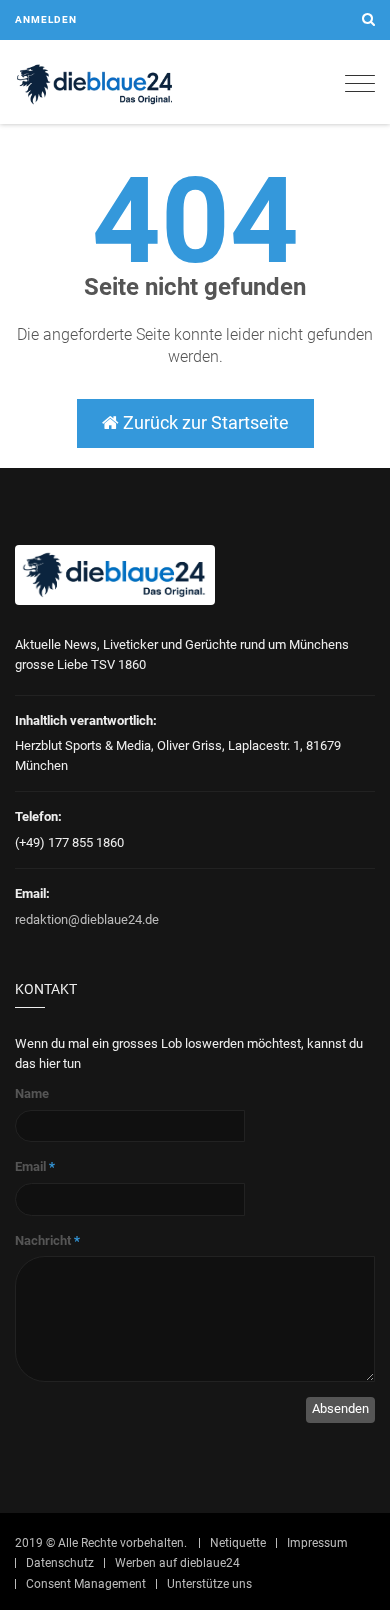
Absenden (340, 1408)
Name (32, 1093)
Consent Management (86, 1584)
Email (35, 1166)
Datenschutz (60, 1563)
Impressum (317, 1543)
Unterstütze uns (209, 1584)
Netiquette (238, 1543)
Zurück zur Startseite (204, 422)
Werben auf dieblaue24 (177, 1563)
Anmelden (46, 19)
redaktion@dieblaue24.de (87, 919)
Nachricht (47, 1240)
